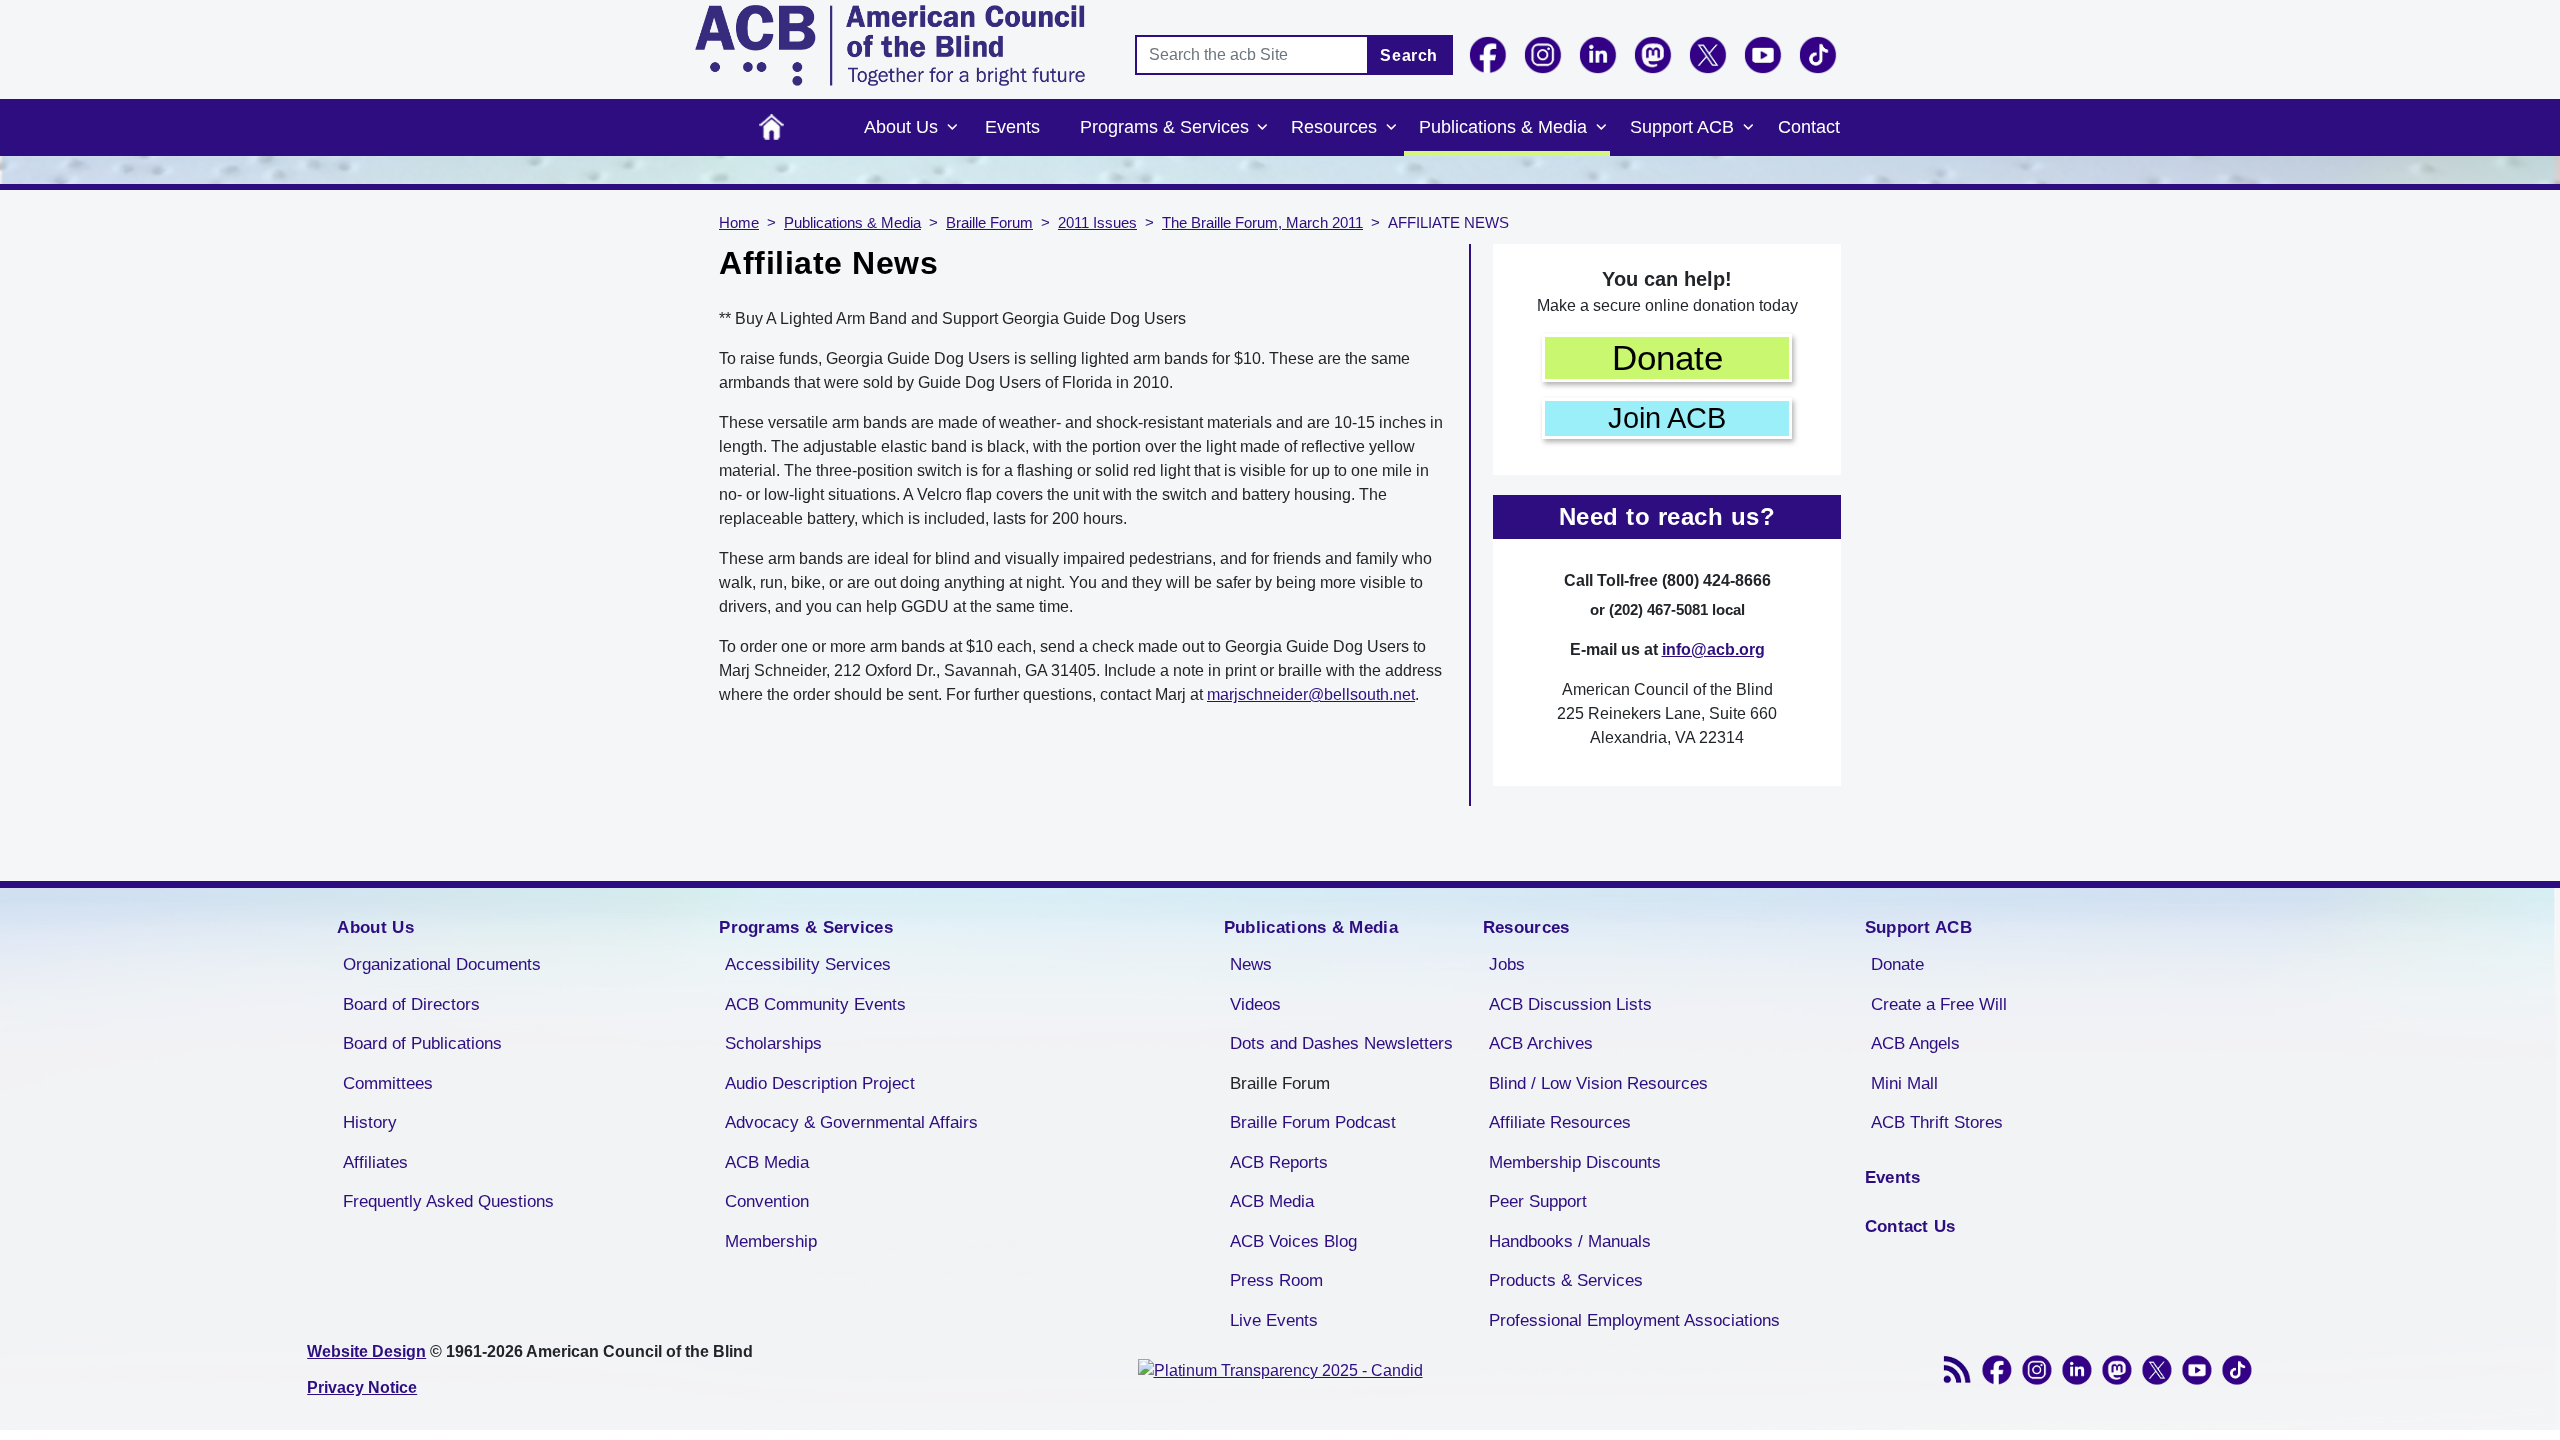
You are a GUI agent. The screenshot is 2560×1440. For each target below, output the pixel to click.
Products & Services (1566, 1280)
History (370, 1122)
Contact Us (1910, 1226)
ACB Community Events (815, 1004)
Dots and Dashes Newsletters (1341, 1043)
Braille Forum (989, 223)
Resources (1334, 127)
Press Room (1276, 1280)
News (1251, 964)
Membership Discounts (1575, 1162)
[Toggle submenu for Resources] (1391, 128)
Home (771, 127)
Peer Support (1538, 1201)
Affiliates (375, 1162)
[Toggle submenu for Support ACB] (1748, 128)
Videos (1255, 1004)
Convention (767, 1201)
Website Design (366, 1351)
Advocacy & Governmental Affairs (851, 1122)
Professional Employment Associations (1634, 1320)
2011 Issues (1097, 223)
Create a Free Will (1939, 1004)
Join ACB (1667, 418)
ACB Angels (1915, 1043)
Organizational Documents (442, 964)
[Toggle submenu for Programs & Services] (1263, 128)
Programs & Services (1164, 127)
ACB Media (767, 1162)
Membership (771, 1241)
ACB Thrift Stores (1937, 1122)
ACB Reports (1279, 1162)
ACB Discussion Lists (1570, 1004)
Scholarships (773, 1043)
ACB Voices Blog (1293, 1241)
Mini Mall (1904, 1083)
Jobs (1507, 964)
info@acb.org (1713, 649)
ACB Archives (1541, 1043)
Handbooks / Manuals (1570, 1241)
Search (1409, 55)
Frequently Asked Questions (448, 1201)
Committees (388, 1083)
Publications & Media (1503, 127)
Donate (1667, 357)
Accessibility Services (808, 964)
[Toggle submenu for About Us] (952, 128)
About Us (901, 127)
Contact (1809, 127)
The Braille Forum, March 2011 (1262, 223)
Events (1012, 127)
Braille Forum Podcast (1313, 1122)
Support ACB (1682, 127)
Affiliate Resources (1560, 1122)
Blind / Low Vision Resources (1598, 1083)
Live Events (1274, 1320)
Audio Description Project (820, 1083)
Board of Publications (422, 1043)
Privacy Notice (362, 1387)
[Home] (890, 45)
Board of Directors (411, 1004)
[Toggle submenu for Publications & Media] (1601, 128)
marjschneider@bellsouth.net (1311, 694)
